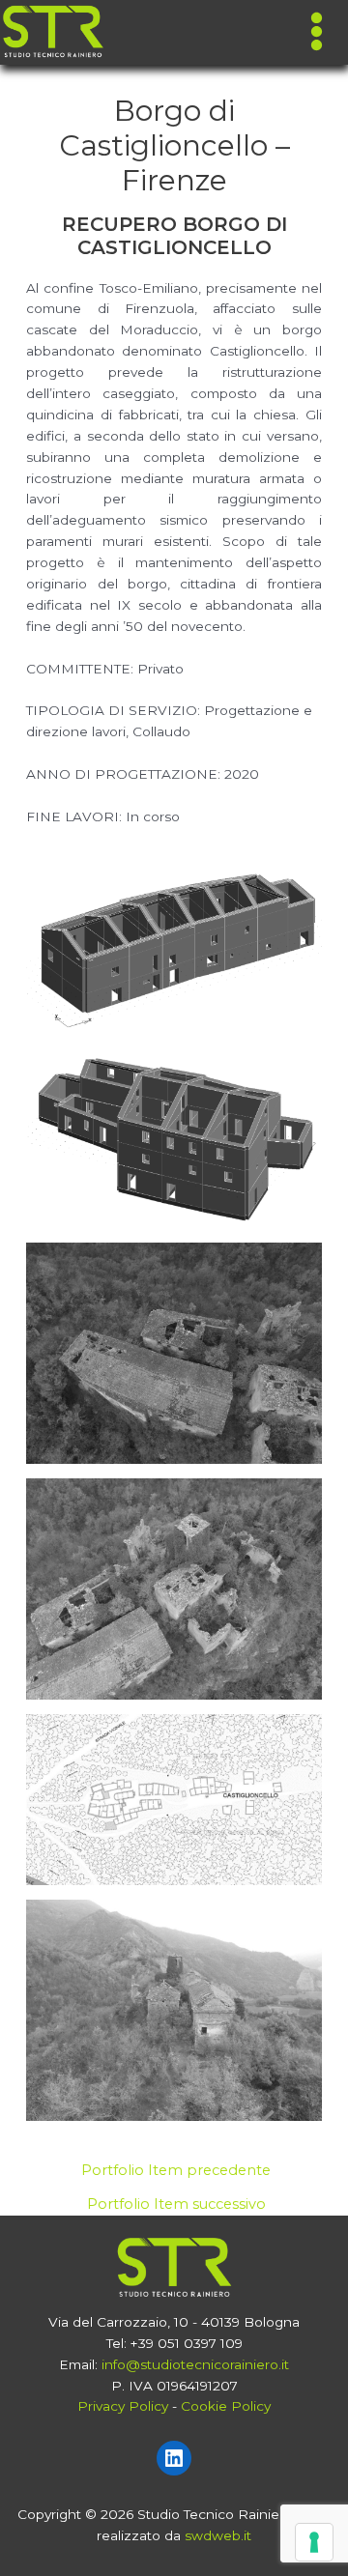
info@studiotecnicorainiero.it (195, 2364)
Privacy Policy (123, 2406)
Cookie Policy (226, 2406)
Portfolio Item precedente (176, 2171)
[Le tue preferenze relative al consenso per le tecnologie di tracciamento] (314, 2542)
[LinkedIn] (174, 2458)
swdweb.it (218, 2535)
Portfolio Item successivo (176, 2204)
